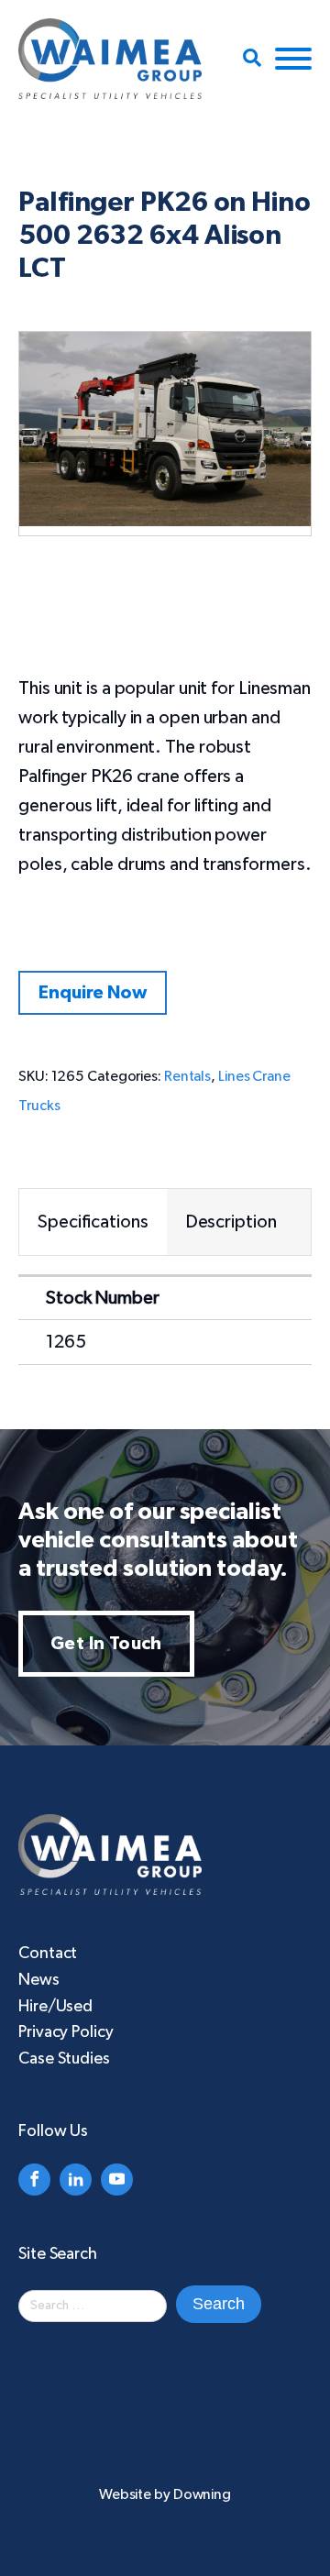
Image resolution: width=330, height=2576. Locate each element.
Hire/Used (55, 2007)
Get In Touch (106, 1644)
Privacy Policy (66, 2032)
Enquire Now (93, 993)
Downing (202, 2494)
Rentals (187, 1076)
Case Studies (64, 2059)
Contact (48, 1954)
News (39, 1980)
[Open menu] (293, 59)
